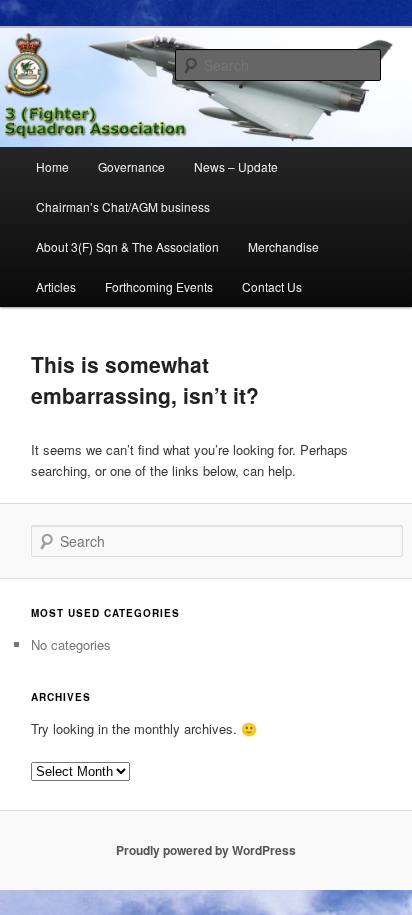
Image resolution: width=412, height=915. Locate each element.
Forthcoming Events (159, 286)
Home (52, 166)
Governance (131, 166)
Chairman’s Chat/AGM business (123, 206)
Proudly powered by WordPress (206, 850)
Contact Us (272, 286)
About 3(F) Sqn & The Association (127, 246)
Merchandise (283, 246)
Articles (56, 286)
